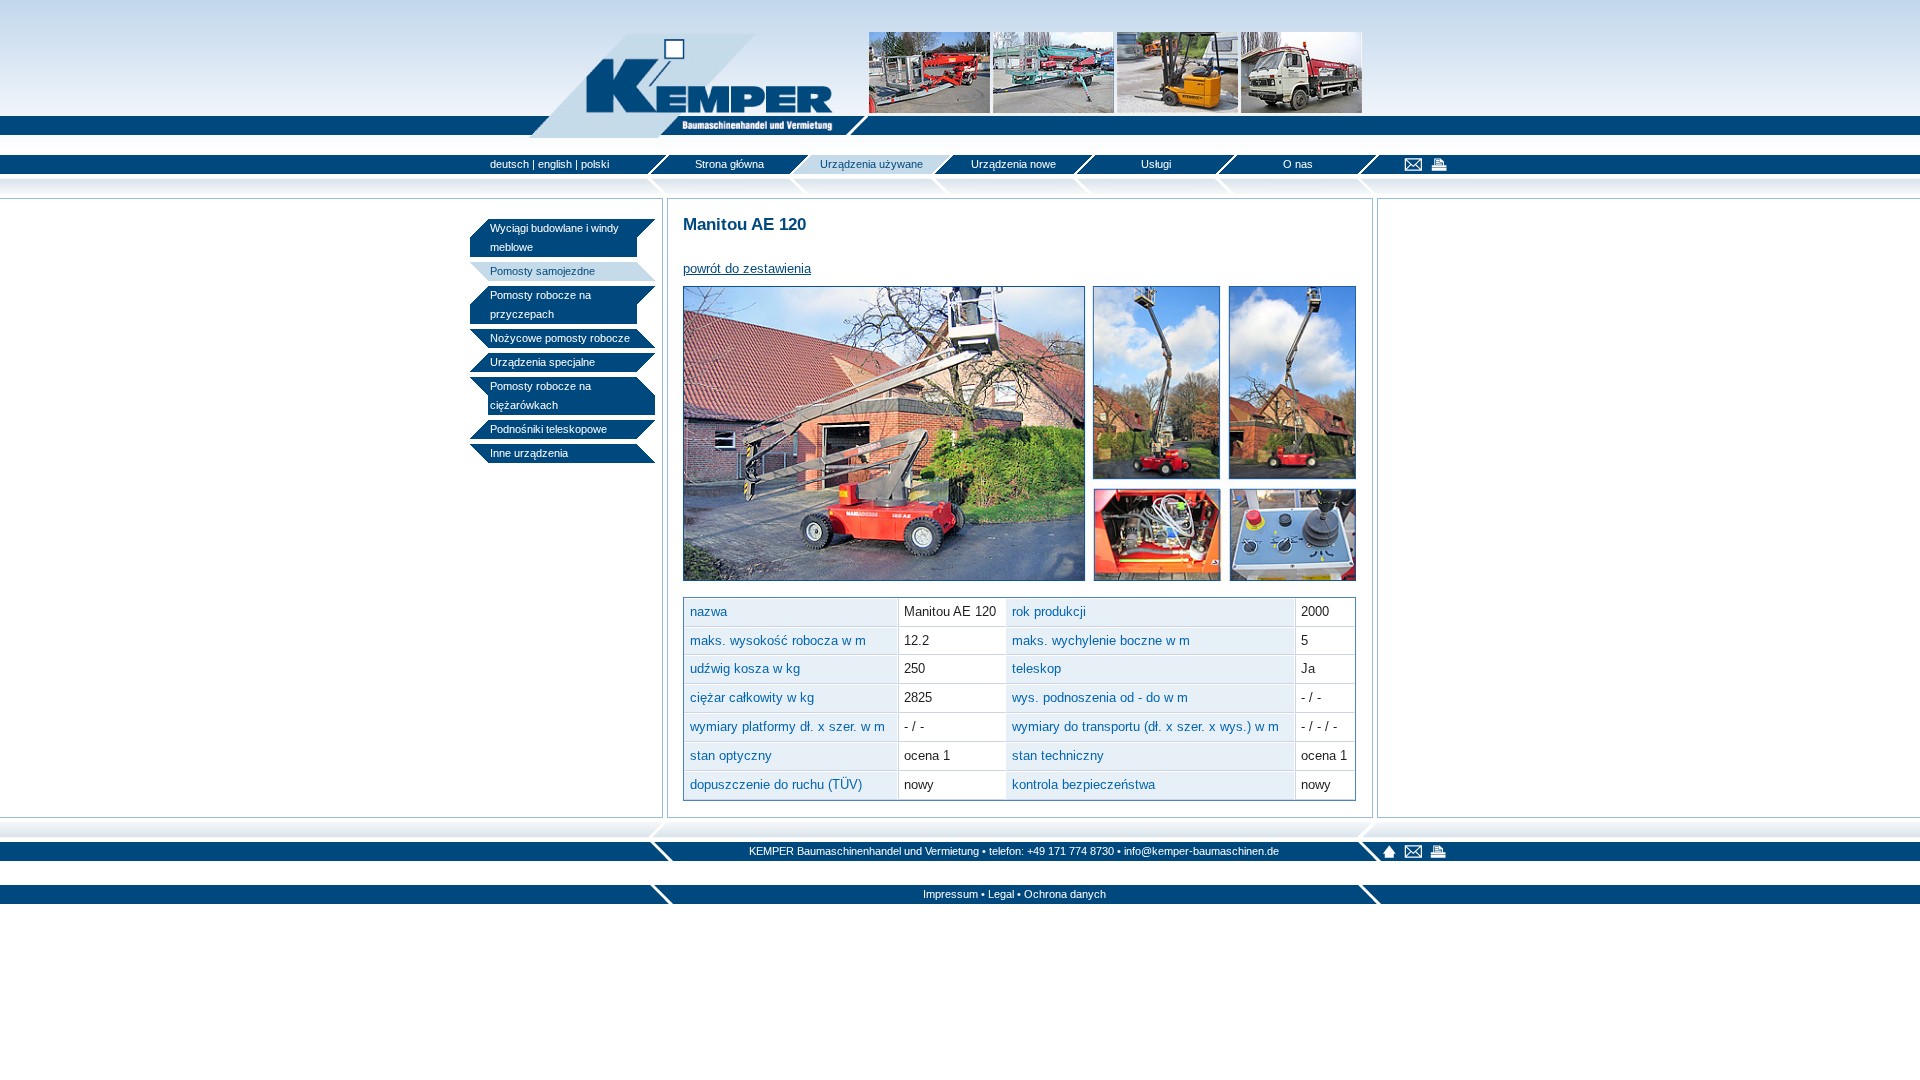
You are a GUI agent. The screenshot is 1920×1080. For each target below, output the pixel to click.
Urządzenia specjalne (542, 362)
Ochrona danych (1065, 894)
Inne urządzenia (529, 453)
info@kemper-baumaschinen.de (1201, 851)
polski (595, 164)
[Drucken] (1436, 166)
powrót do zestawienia (747, 268)
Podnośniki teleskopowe (548, 429)
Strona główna (729, 164)
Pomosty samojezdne (542, 271)
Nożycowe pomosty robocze (560, 338)
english (555, 164)
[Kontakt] (1410, 166)
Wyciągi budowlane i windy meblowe (554, 237)
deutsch (509, 164)
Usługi (1156, 164)
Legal (1001, 894)
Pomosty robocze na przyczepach (540, 304)
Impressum (950, 894)
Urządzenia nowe (1013, 164)
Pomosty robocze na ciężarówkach (540, 395)
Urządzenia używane (871, 164)
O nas (1298, 164)
